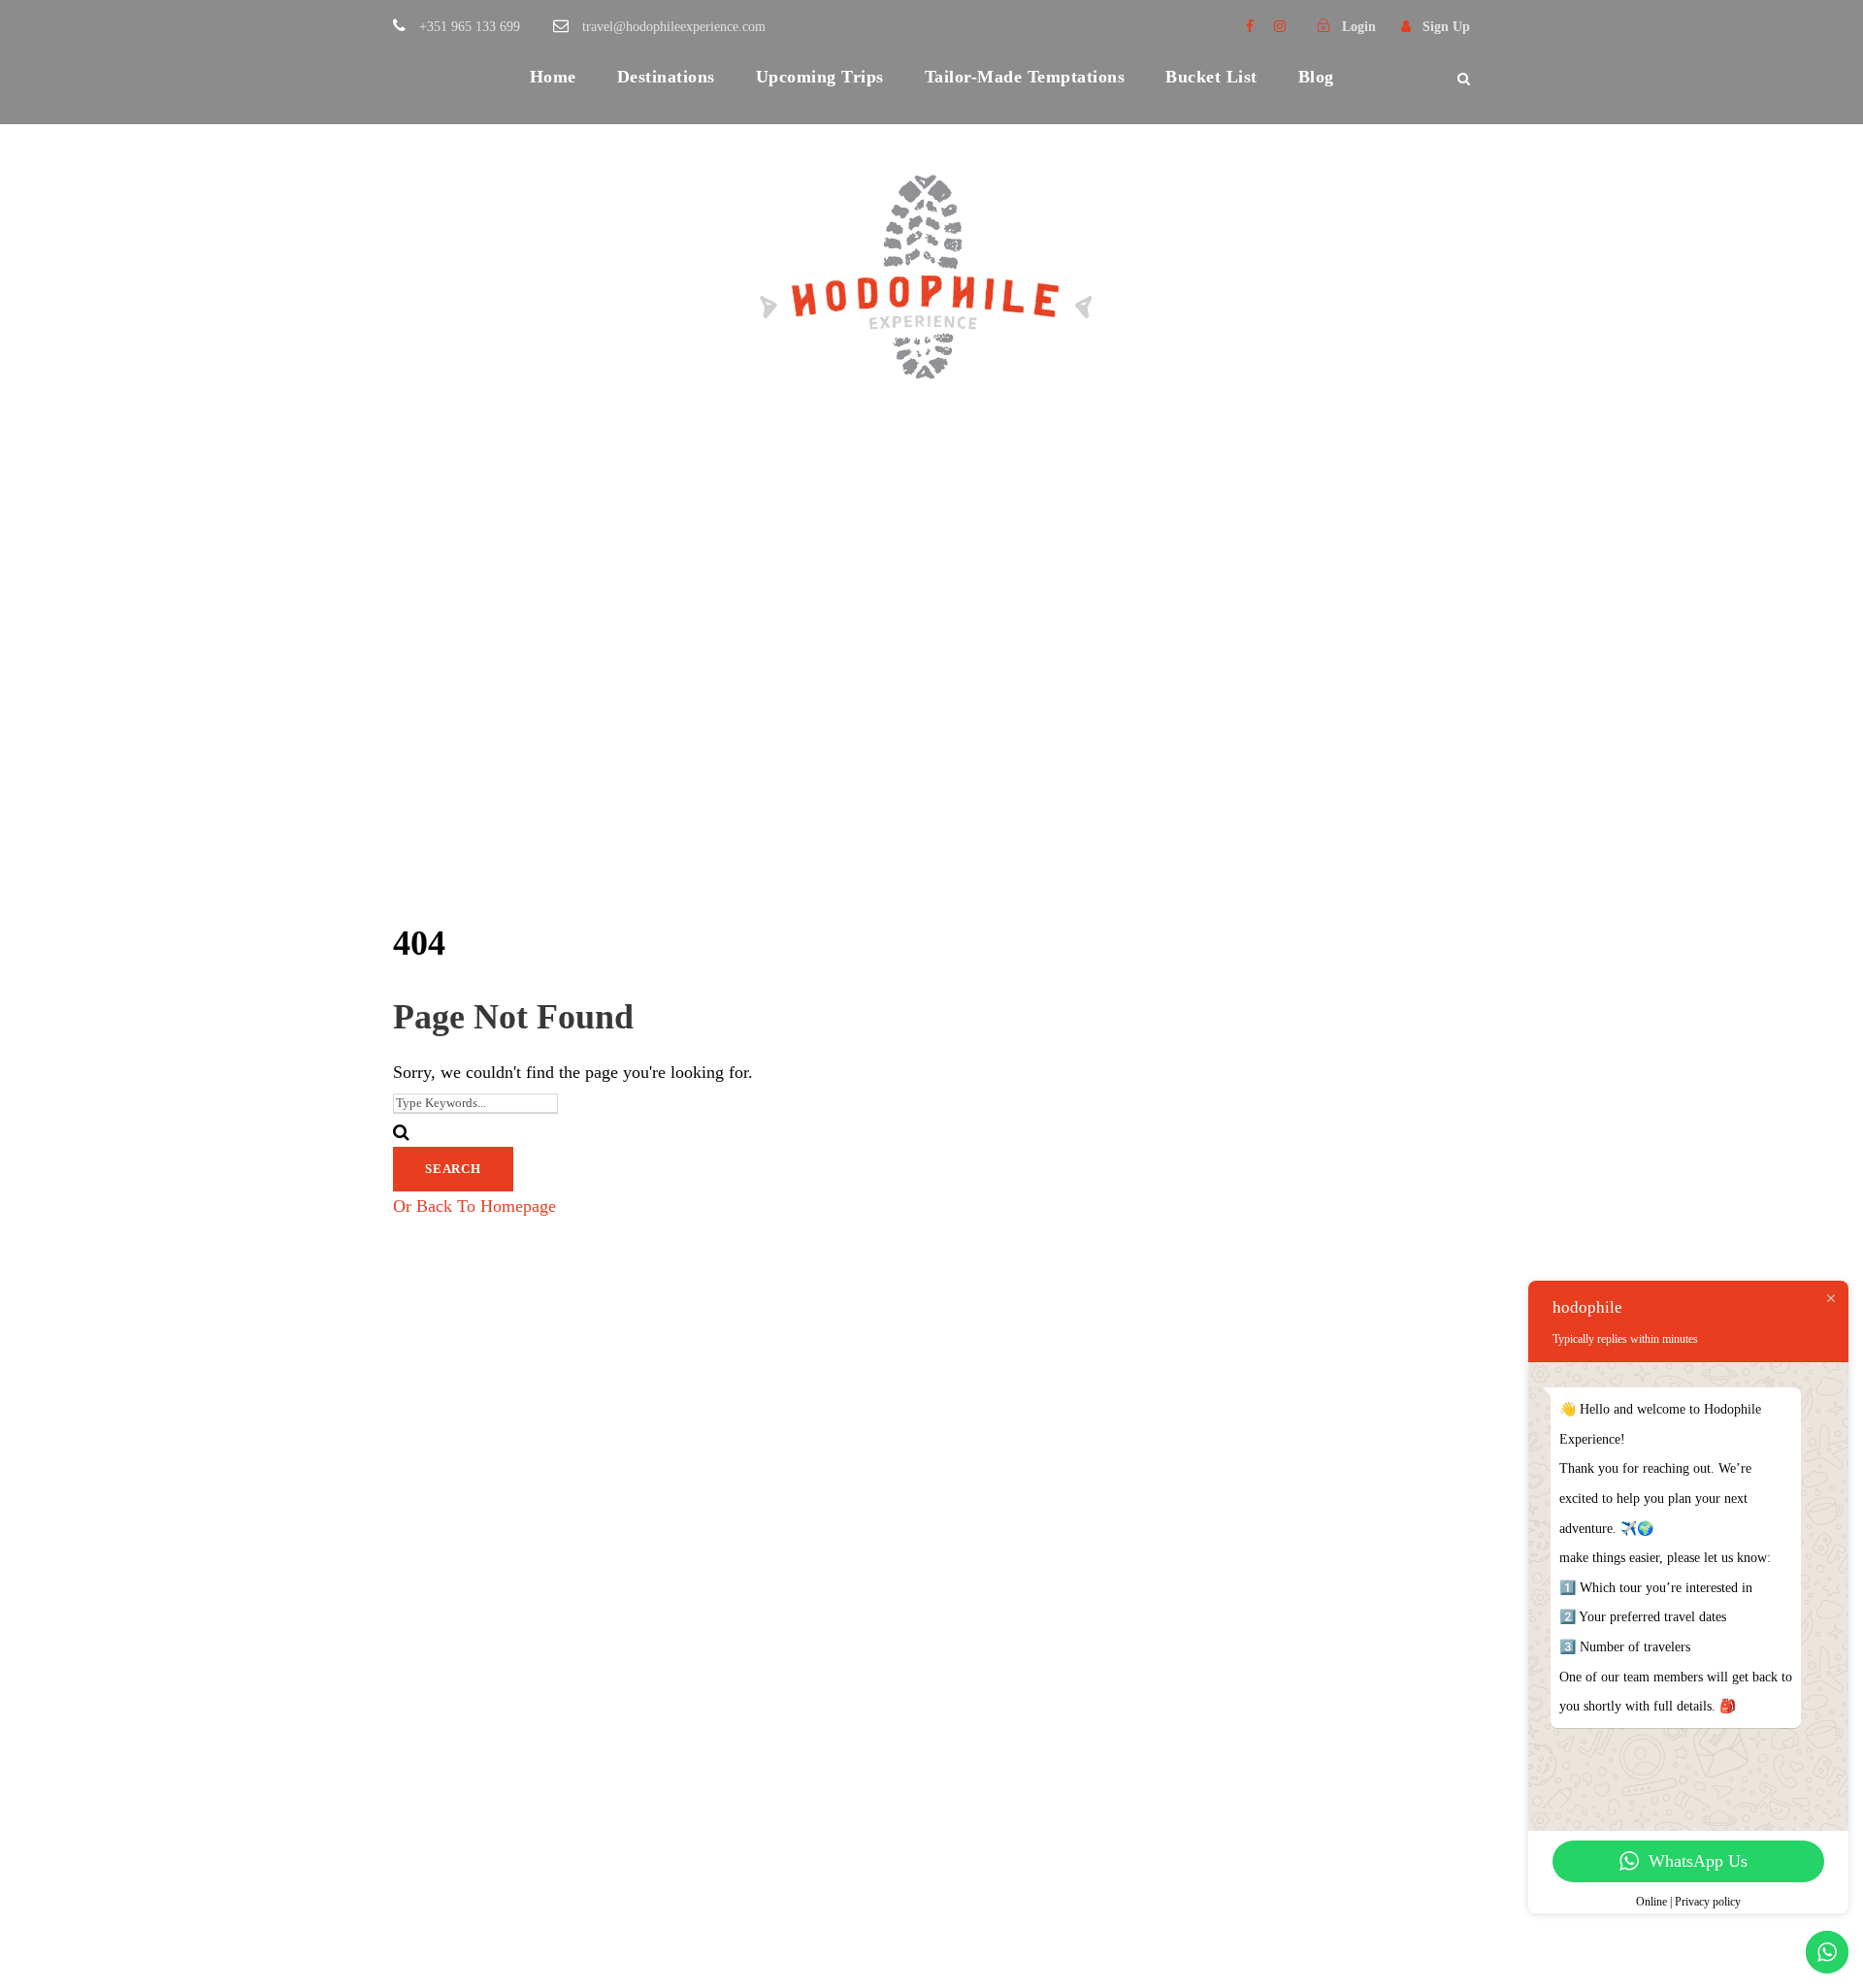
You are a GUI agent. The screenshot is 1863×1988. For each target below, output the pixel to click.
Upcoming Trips (820, 77)
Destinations (666, 77)
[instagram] (1280, 27)
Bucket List (1211, 77)
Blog (1316, 77)
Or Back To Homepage (474, 1206)
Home (553, 77)
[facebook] (1250, 27)
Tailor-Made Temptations (1025, 77)
